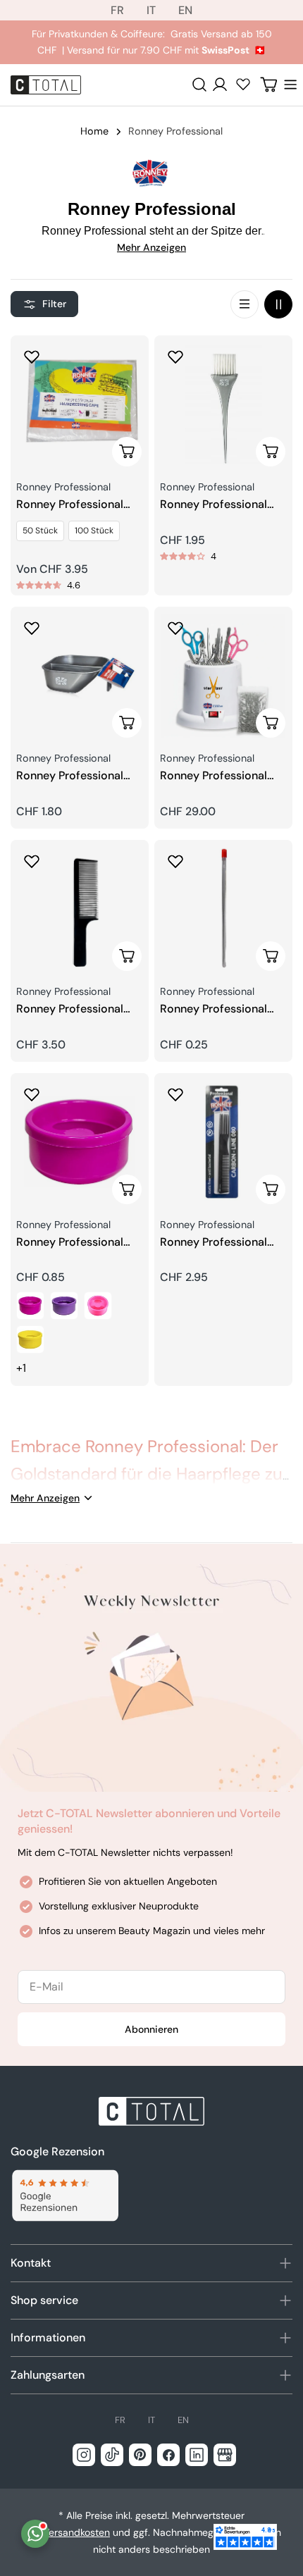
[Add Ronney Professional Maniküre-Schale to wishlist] (32, 1094)
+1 (21, 1368)
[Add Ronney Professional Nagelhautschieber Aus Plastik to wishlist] (175, 861)
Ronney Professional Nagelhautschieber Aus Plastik (220, 1009)
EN (185, 10)
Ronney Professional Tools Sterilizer (214, 776)
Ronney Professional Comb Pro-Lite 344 (70, 1009)
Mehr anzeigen (151, 247)
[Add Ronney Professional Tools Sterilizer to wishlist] (175, 628)
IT (151, 10)
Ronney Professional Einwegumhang (70, 505)
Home (94, 131)
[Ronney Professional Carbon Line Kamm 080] (223, 1142)
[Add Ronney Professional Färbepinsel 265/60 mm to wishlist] (175, 357)
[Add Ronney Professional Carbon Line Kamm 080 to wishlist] (175, 1094)
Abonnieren (151, 2029)
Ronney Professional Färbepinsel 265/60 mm (223, 505)
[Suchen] (199, 85)
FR (117, 10)
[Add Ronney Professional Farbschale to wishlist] (32, 628)
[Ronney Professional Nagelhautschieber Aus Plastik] (223, 909)
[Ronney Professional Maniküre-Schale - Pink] (30, 1306)
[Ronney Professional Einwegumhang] (80, 404)
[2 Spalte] (278, 304)
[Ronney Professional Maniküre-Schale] (80, 1142)
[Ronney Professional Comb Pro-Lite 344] (80, 909)
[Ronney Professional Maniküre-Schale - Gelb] (30, 1339)
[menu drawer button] (290, 85)
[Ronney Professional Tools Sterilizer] (223, 676)
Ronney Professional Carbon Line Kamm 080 (223, 1243)
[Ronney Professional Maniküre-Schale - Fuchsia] (98, 1306)
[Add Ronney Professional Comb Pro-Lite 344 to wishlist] (32, 861)
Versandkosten (76, 2532)
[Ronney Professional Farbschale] (80, 676)
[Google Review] (64, 2196)
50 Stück (40, 531)
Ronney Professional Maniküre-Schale (70, 1243)
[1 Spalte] (245, 304)
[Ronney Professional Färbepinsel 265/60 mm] (223, 404)
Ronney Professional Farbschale (70, 776)
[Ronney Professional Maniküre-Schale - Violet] (64, 1306)
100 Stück (94, 531)
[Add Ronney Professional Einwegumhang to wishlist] (32, 357)
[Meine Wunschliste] (243, 84)
